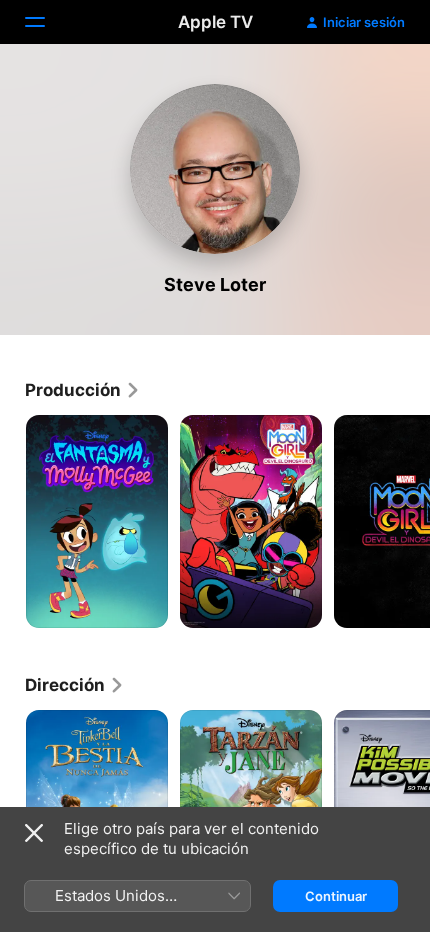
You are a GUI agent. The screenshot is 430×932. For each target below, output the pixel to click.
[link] (83, 390)
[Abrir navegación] (47, 22)
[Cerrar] (34, 833)
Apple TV (215, 22)
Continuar (336, 896)
